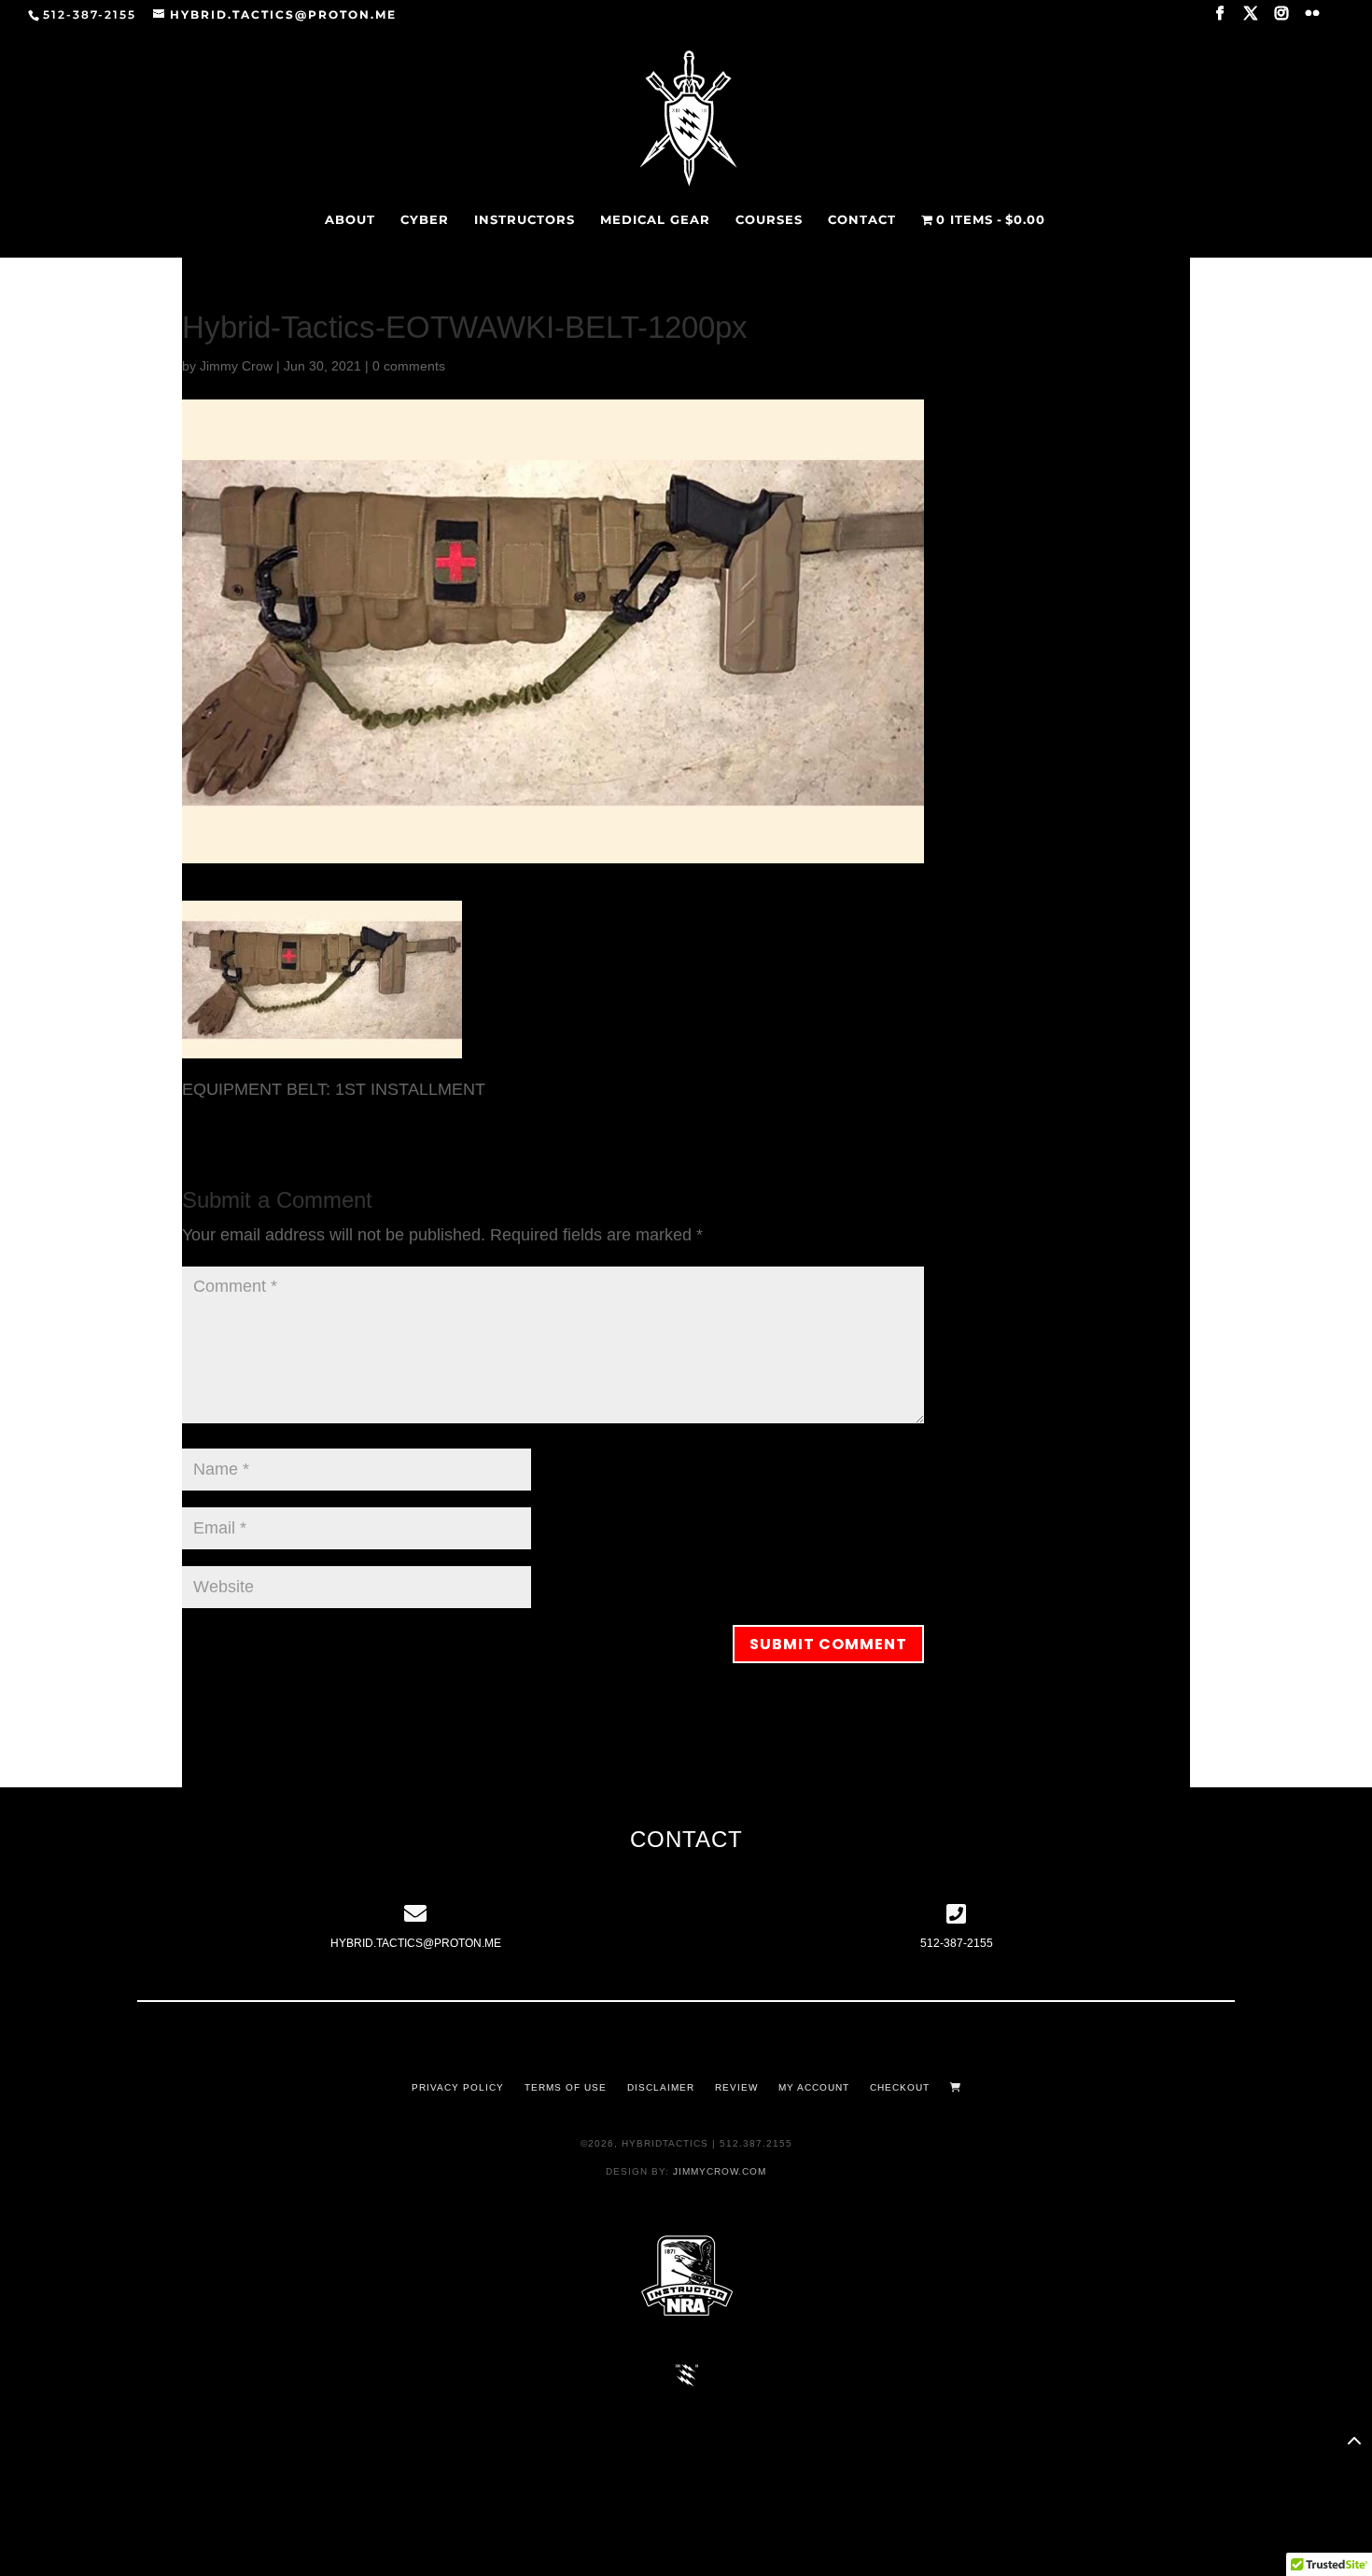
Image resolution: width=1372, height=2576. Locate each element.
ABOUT (350, 220)
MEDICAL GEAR (655, 220)
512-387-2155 (957, 1943)
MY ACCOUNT (814, 2087)
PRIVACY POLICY (458, 2087)
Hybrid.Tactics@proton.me (416, 1943)
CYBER (425, 220)
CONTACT (862, 220)
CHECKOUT (900, 2087)
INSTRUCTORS (525, 220)
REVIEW (736, 2087)
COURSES (769, 220)
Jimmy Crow (236, 366)
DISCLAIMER (661, 2087)
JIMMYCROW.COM (720, 2171)
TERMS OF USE (566, 2087)
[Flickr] (1313, 19)
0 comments (409, 366)
